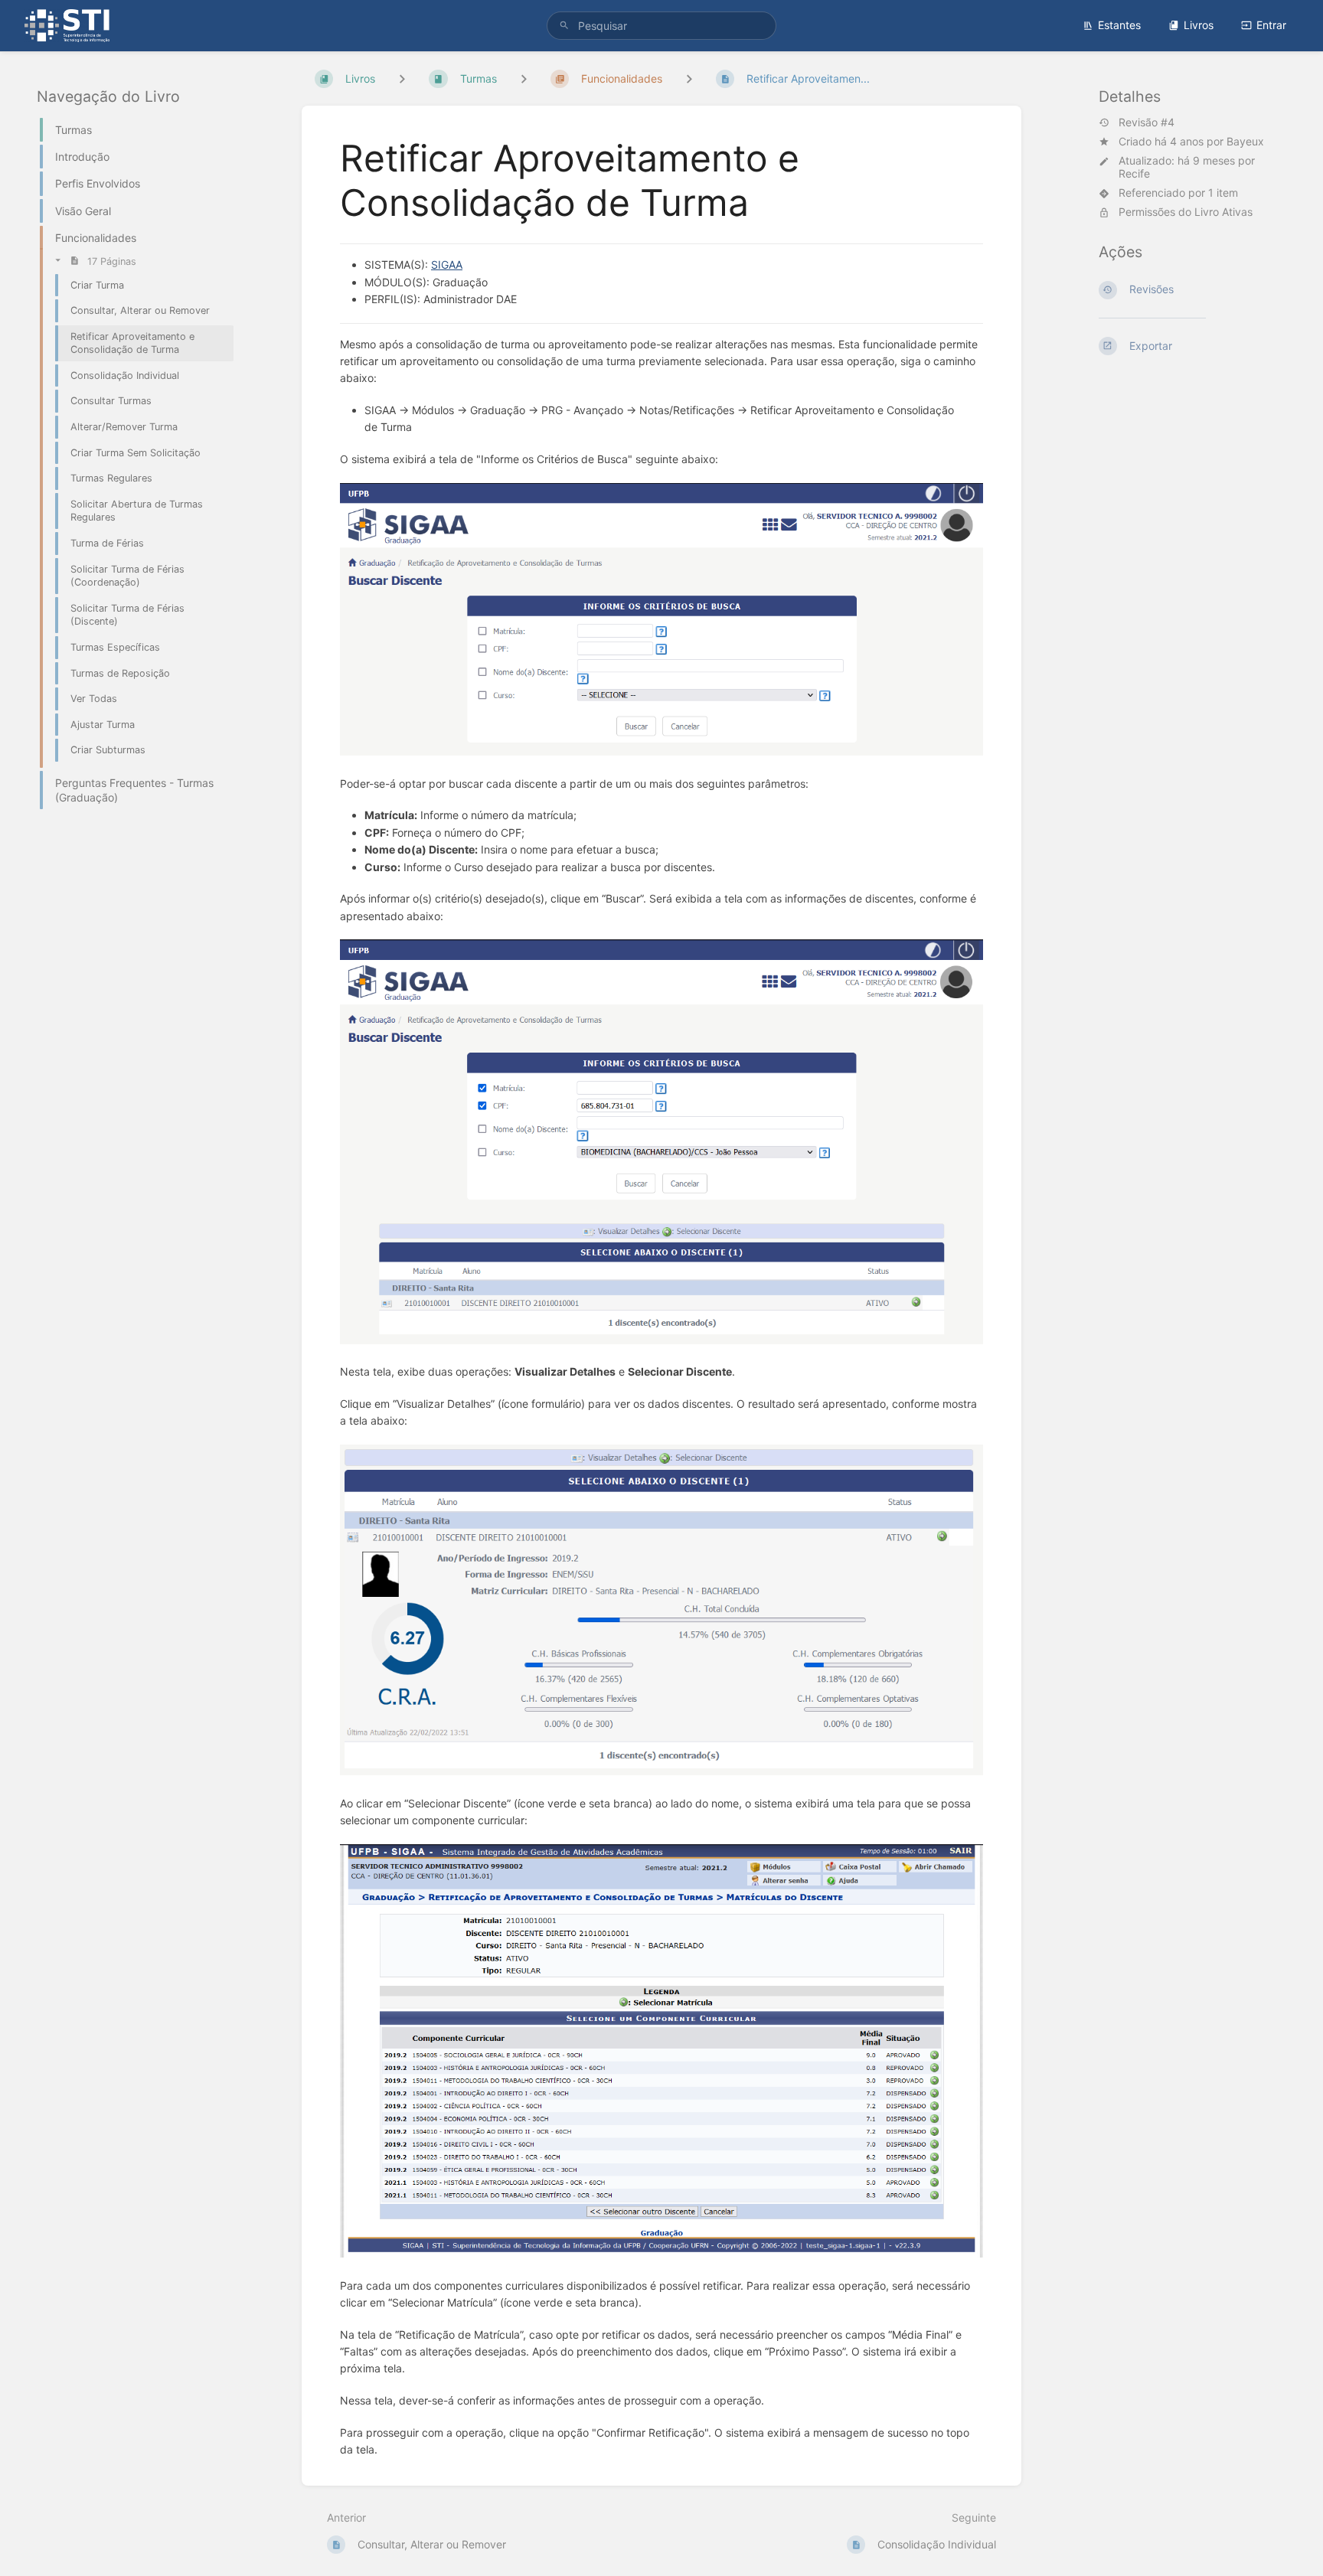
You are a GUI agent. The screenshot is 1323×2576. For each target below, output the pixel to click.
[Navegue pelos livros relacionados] (402, 78)
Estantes (1119, 25)
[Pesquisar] (564, 26)
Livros (1199, 25)
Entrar (1271, 25)
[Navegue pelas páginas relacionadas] (689, 78)
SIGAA (447, 264)
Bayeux (1245, 141)
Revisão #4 (1147, 122)
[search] (661, 26)
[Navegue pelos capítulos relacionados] (524, 78)
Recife (1134, 173)
